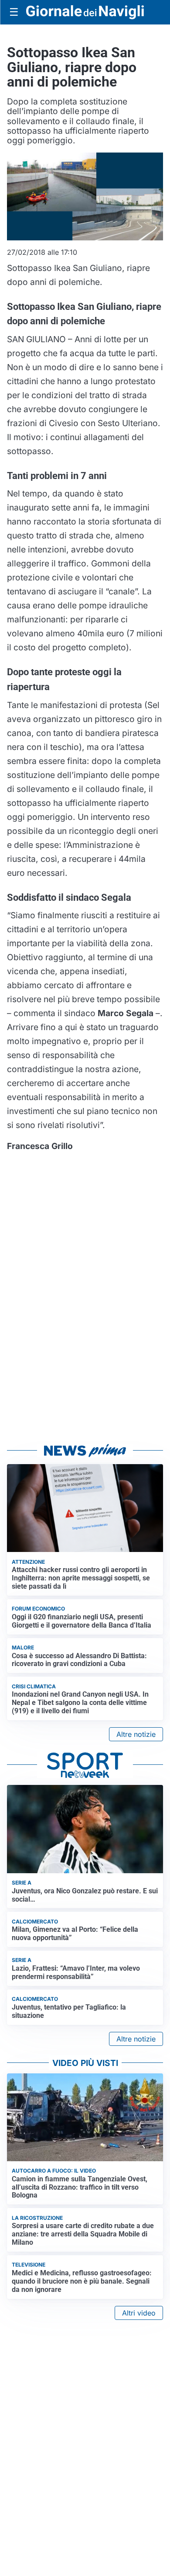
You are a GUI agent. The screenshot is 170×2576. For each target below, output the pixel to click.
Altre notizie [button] (136, 1734)
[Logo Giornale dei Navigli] (85, 12)
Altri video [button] (139, 2313)
